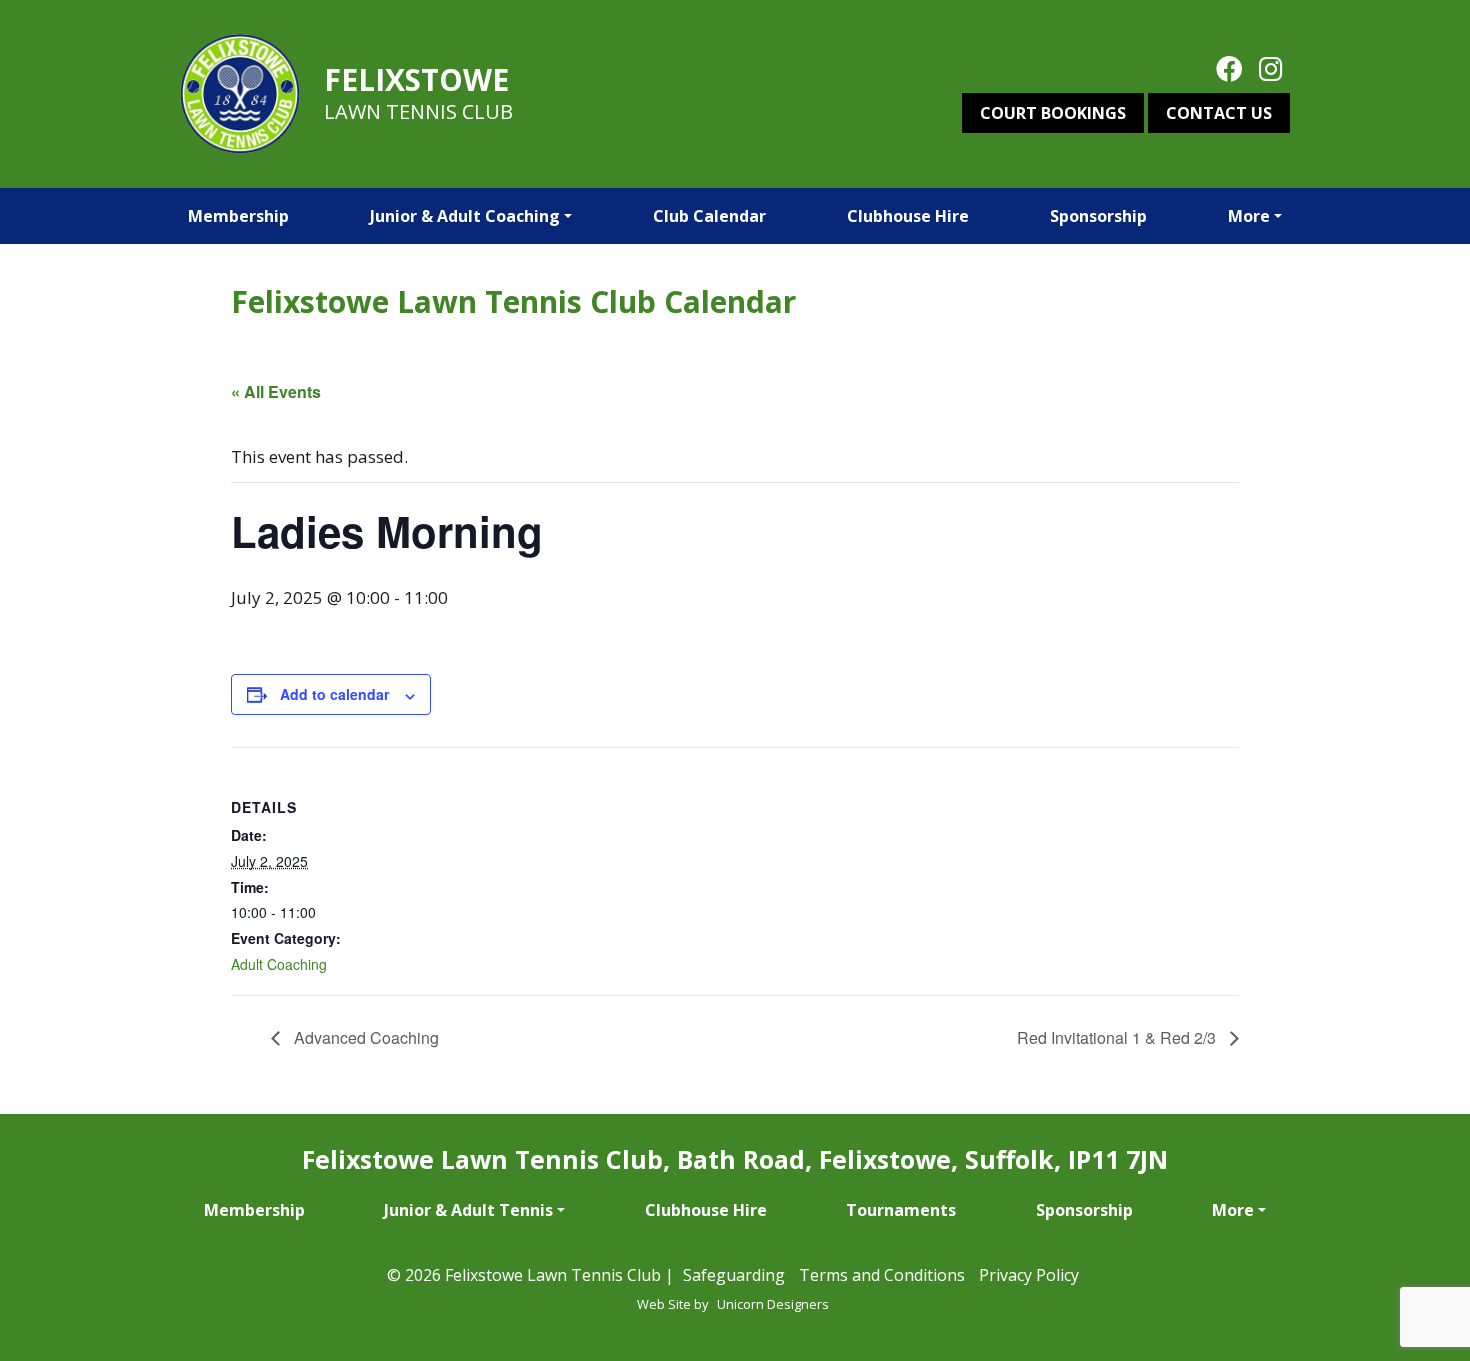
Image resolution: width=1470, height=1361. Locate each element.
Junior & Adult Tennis (468, 1210)
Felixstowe (416, 79)
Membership (238, 216)
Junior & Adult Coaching (465, 216)
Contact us (1219, 113)
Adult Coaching (279, 964)
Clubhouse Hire (908, 216)
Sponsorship (1098, 216)
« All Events (276, 391)
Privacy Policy (1029, 1275)
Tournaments (901, 1210)
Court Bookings (1053, 113)
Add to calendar (334, 694)
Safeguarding (734, 1275)
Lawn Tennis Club (418, 111)
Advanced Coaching (364, 1037)
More (1249, 216)
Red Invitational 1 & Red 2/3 (1118, 1037)
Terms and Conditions (882, 1275)
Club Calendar (709, 216)
